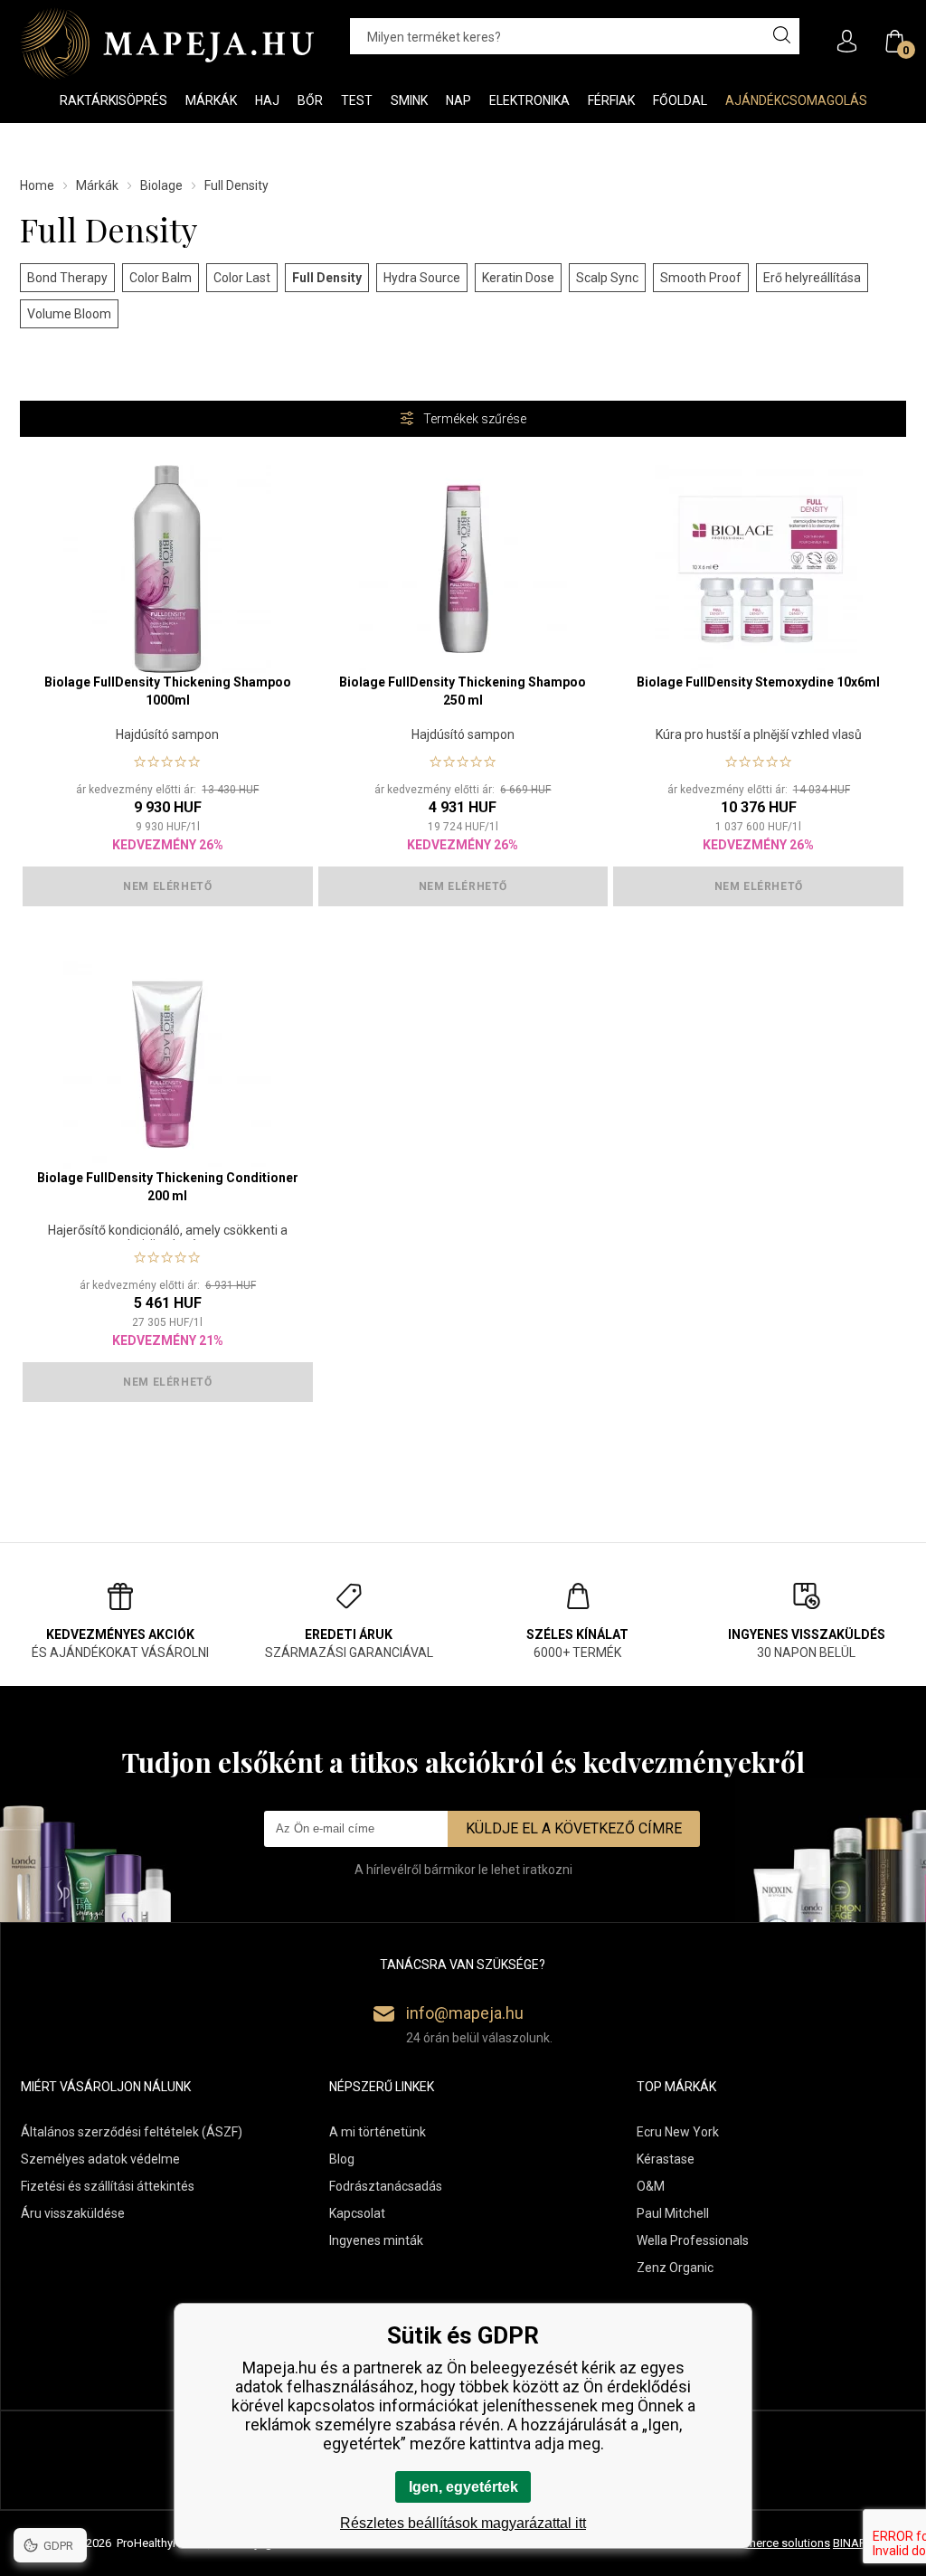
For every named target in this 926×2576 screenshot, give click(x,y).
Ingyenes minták (376, 2240)
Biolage (161, 185)
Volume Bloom (69, 314)
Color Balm (161, 278)
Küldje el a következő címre (574, 1828)
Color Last (242, 278)
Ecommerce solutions (773, 2543)
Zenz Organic (675, 2268)
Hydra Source (422, 278)
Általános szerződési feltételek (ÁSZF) (132, 2132)
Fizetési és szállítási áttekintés (108, 2186)
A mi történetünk (378, 2132)
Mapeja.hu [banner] (167, 43)
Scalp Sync (607, 278)
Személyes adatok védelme (100, 2159)
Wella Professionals (693, 2240)
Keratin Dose (518, 278)
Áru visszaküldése (73, 2213)
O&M (651, 2186)
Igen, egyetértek (463, 2487)
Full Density (327, 278)
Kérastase (666, 2159)
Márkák (97, 185)
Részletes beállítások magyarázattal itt (463, 2523)
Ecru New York (678, 2132)
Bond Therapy (67, 278)
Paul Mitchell (673, 2213)
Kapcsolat (357, 2213)
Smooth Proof (701, 278)
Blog (342, 2159)
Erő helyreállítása (812, 278)
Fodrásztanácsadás (386, 2186)
